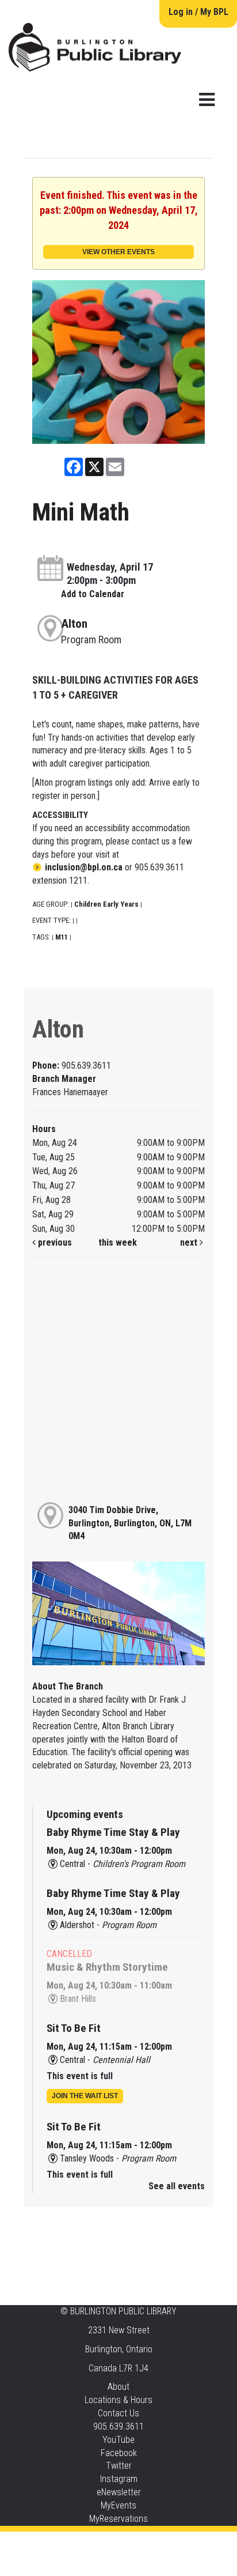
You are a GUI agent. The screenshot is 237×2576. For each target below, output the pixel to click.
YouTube (118, 2440)
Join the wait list (85, 2096)
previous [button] (54, 1242)
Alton (74, 624)
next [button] (190, 1242)
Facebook (119, 2453)
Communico (188, 2543)
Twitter (119, 2466)
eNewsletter (119, 2492)
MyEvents (118, 2505)
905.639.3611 (118, 2426)
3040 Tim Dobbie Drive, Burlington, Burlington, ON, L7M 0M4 (130, 1523)
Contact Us (118, 2413)
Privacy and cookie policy (72, 2543)
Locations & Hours (118, 2400)
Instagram (119, 2479)
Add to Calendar (93, 594)
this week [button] (118, 1242)
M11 (62, 937)
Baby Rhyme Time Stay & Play (113, 1832)
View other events (118, 252)
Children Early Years (106, 904)
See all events (177, 2186)
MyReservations (118, 2519)
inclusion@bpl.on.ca (84, 867)
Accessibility (142, 2543)
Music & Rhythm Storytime (107, 1967)
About (118, 2387)
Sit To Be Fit (74, 2028)
